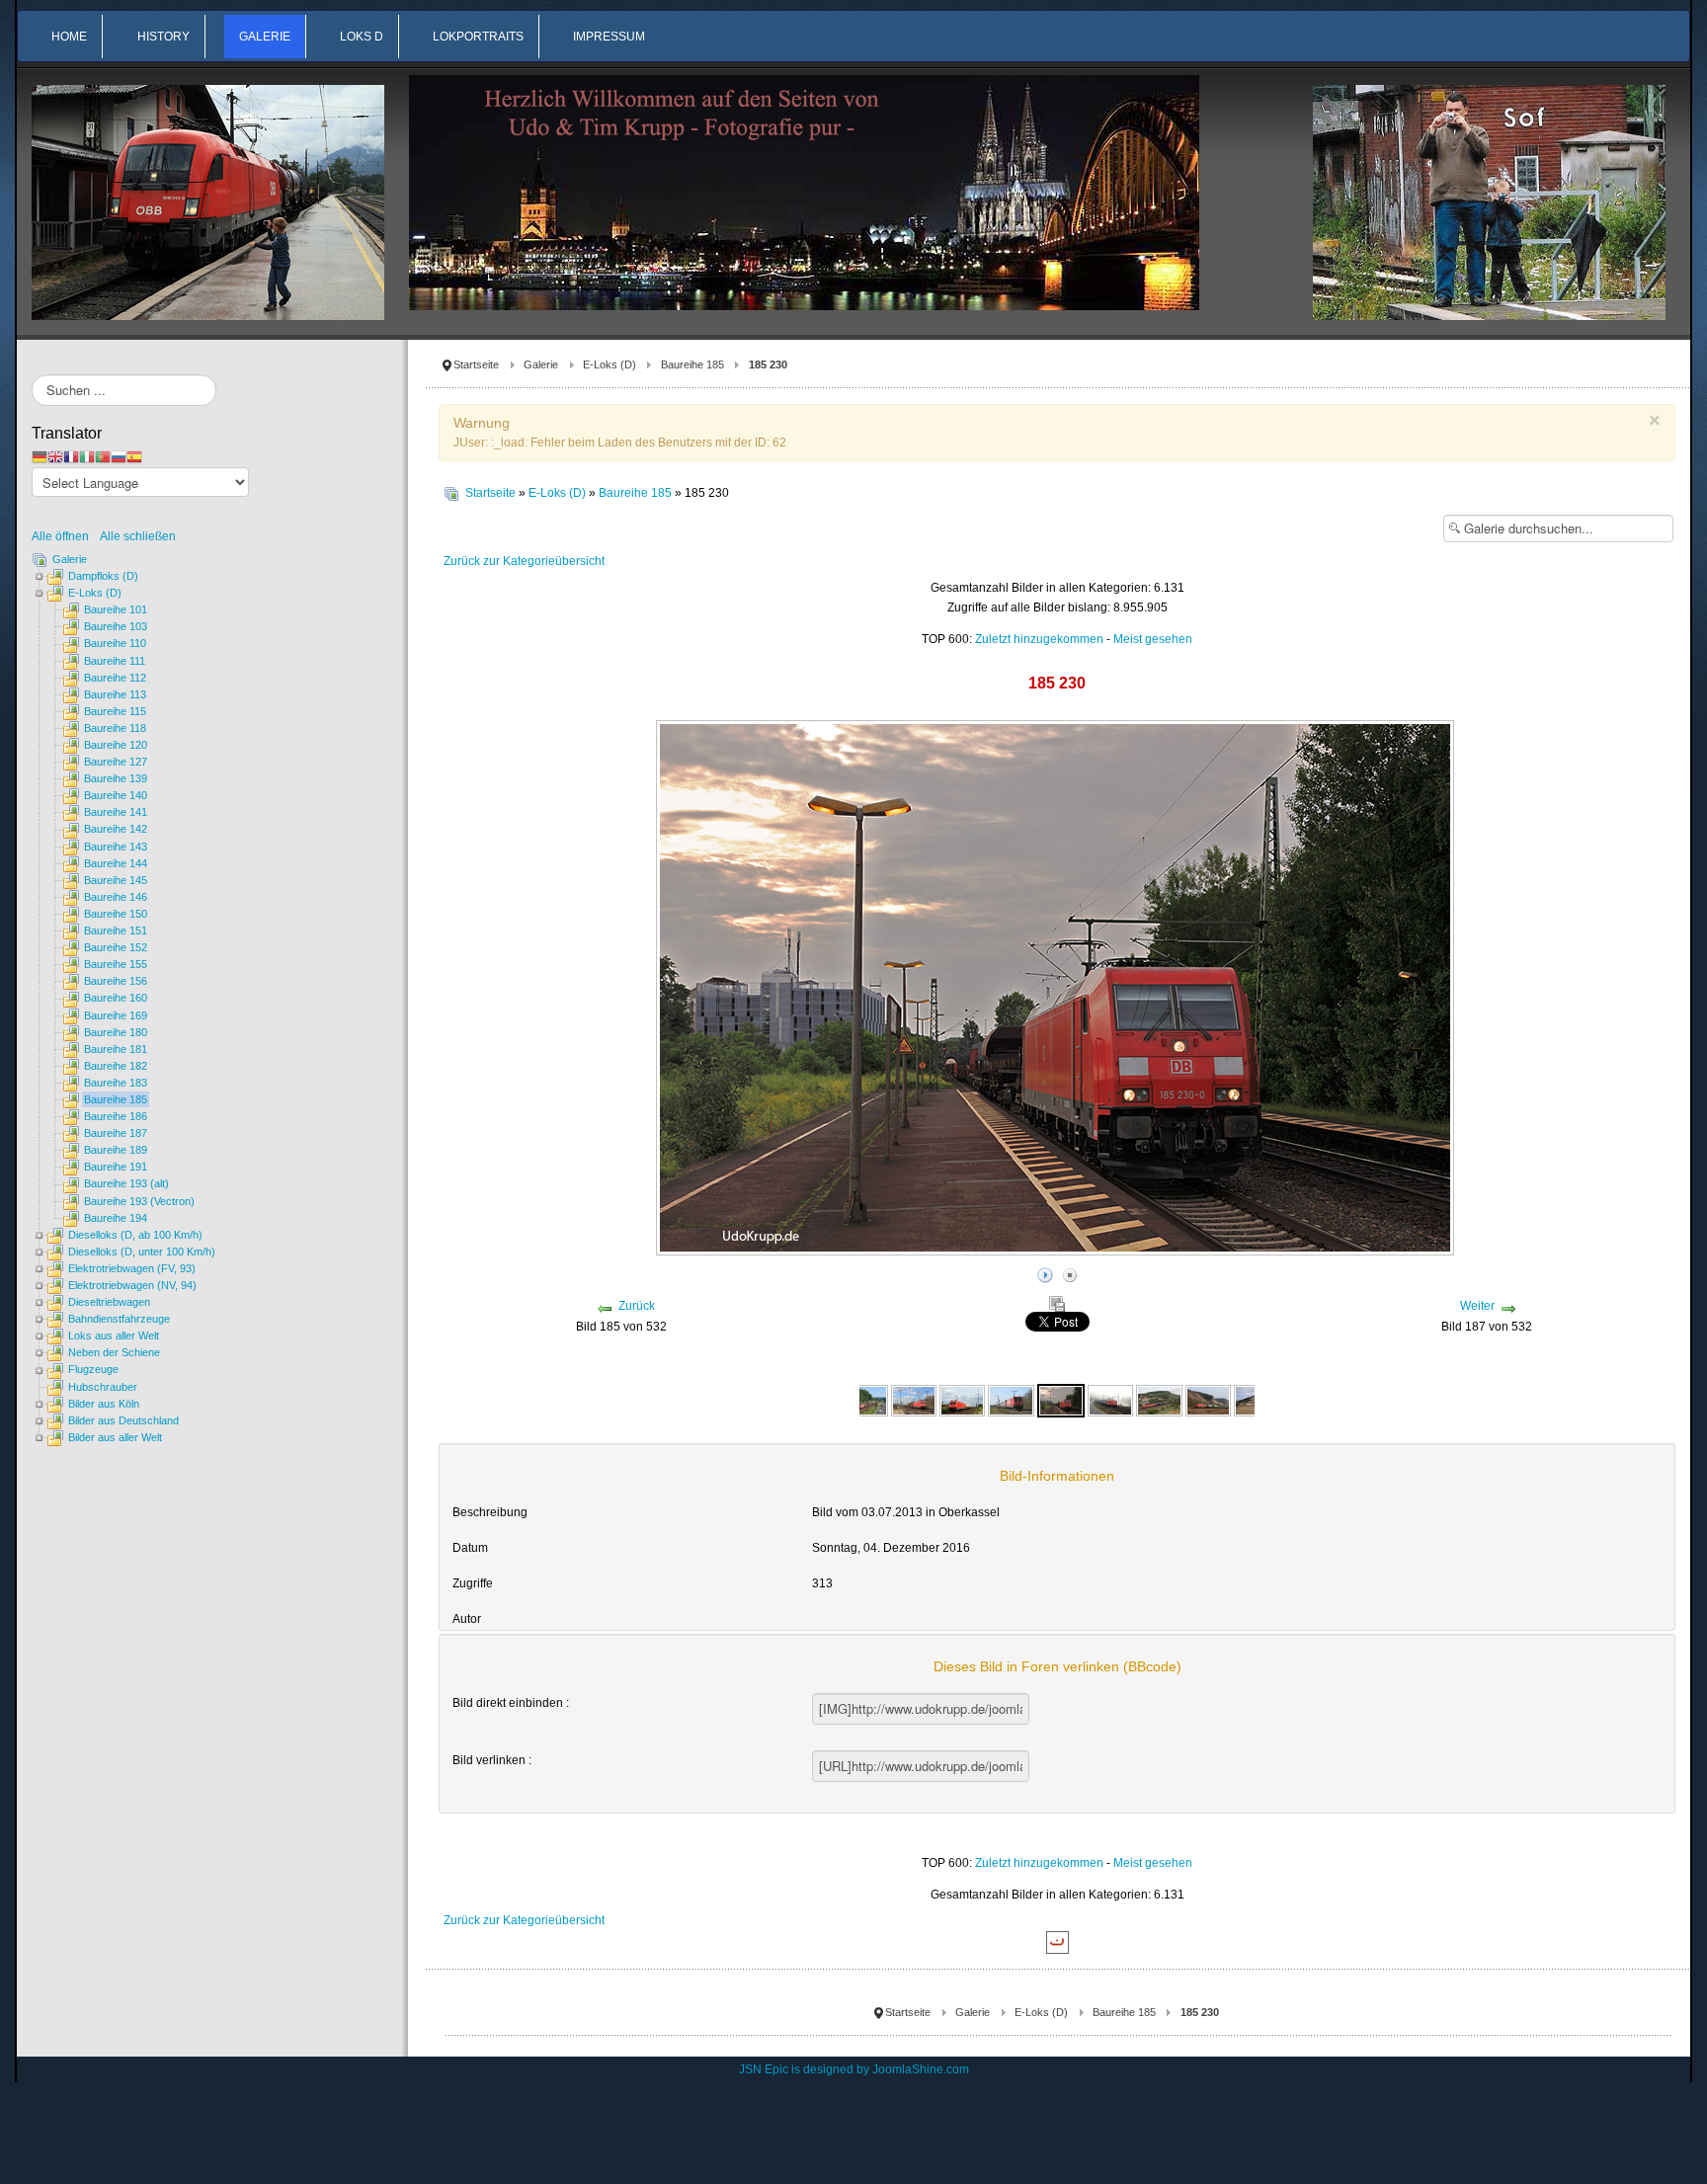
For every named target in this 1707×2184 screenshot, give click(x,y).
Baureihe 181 (116, 1049)
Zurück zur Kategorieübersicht (524, 561)
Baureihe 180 (116, 1032)
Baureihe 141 (116, 812)
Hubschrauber (103, 1387)
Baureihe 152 (116, 947)
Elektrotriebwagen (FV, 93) (132, 1268)
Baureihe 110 (115, 643)
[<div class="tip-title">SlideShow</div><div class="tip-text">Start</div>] (1045, 1272)
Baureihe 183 (116, 1083)
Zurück (637, 1306)
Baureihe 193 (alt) (126, 1183)
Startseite (476, 364)
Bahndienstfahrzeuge (119, 1319)
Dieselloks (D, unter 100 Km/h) (142, 1252)
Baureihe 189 (116, 1150)
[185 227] (914, 1400)
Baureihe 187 (116, 1133)
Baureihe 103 (116, 626)
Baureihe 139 (116, 778)
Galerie (541, 364)
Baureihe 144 (116, 863)
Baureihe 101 (116, 609)
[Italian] (87, 456)
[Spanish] (134, 456)
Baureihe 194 (116, 1218)
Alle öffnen (65, 536)
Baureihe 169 (116, 1015)
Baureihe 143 (116, 847)
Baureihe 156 (116, 981)
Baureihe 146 (116, 897)
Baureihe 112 (115, 678)
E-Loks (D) (610, 364)
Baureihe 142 (116, 829)
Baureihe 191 (116, 1167)
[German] (40, 456)
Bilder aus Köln (104, 1404)
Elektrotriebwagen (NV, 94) (132, 1285)
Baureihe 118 (115, 728)
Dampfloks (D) (103, 576)
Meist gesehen (1153, 639)
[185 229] (962, 1400)
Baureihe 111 (115, 661)
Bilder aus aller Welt (115, 1437)
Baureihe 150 (116, 914)
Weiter (1477, 1306)
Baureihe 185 (692, 364)
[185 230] (1061, 1400)
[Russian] (119, 456)
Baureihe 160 (116, 998)
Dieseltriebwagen (109, 1302)
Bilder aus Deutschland (123, 1420)
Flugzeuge (93, 1369)
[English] (55, 456)
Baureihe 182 (116, 1066)
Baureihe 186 (116, 1116)
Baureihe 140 (116, 795)
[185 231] (1110, 1400)
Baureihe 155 (116, 964)
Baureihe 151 (116, 930)
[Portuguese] (103, 456)
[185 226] (864, 1400)
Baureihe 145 (116, 880)
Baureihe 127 (116, 762)
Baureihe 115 (115, 711)
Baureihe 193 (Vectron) (139, 1201)
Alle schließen (138, 536)
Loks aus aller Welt (114, 1335)
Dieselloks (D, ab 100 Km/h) (135, 1235)
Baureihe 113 (115, 694)
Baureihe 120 (116, 745)
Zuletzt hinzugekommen (1039, 639)
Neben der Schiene (114, 1352)
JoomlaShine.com (921, 2069)
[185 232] (1208, 1400)
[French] (71, 456)
